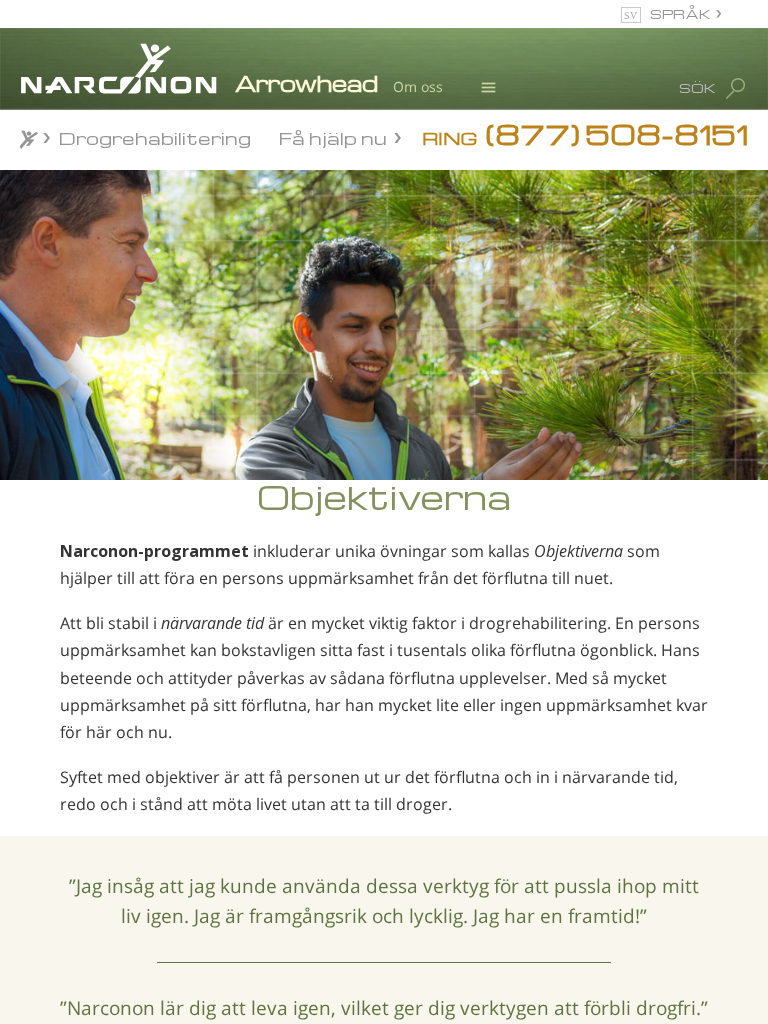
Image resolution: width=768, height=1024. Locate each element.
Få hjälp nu (333, 136)
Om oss (418, 86)
